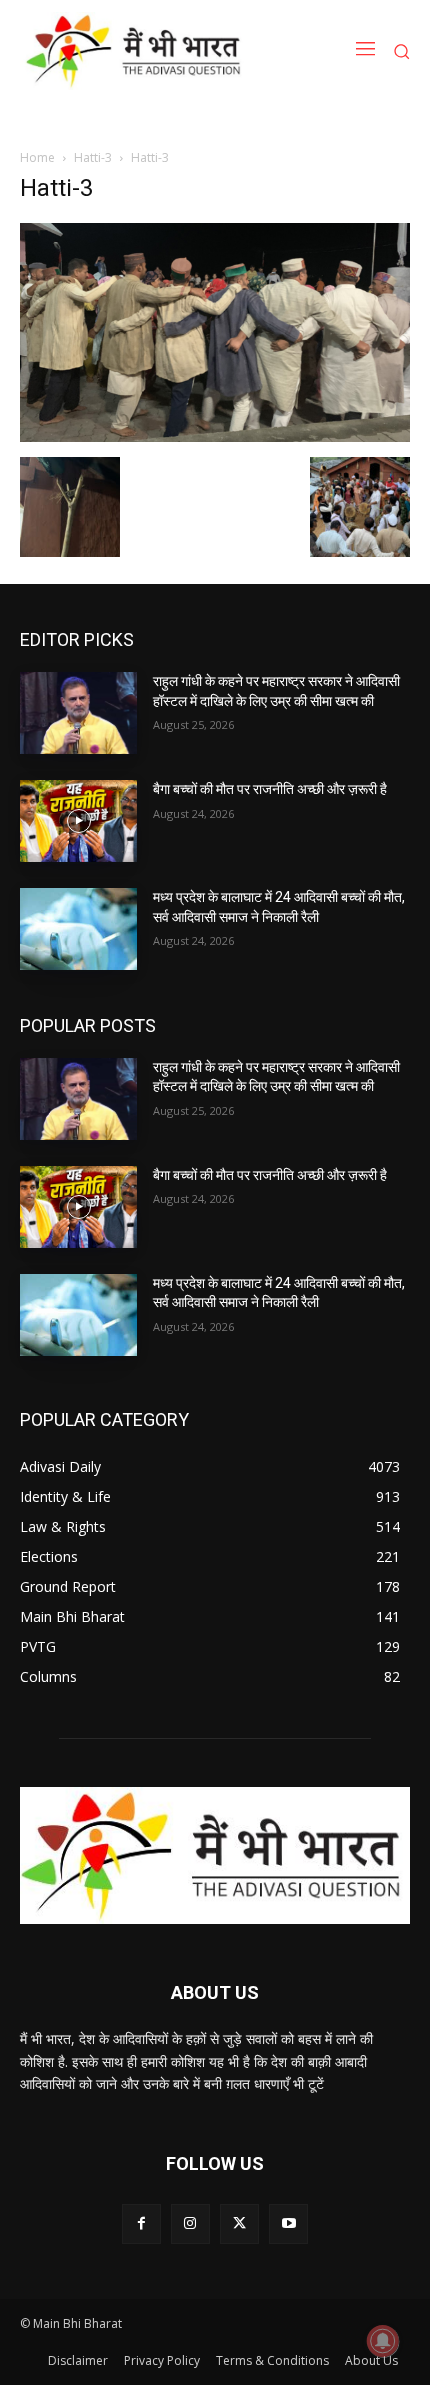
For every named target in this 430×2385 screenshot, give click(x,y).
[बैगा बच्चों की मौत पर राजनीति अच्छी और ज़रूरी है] (78, 821)
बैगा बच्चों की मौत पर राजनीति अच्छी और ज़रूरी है (270, 789)
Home (37, 157)
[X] (239, 2223)
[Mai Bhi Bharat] (137, 51)
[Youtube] (288, 2223)
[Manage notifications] (383, 2341)
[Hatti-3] (215, 436)
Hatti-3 (93, 157)
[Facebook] (141, 2223)
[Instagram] (190, 2223)
